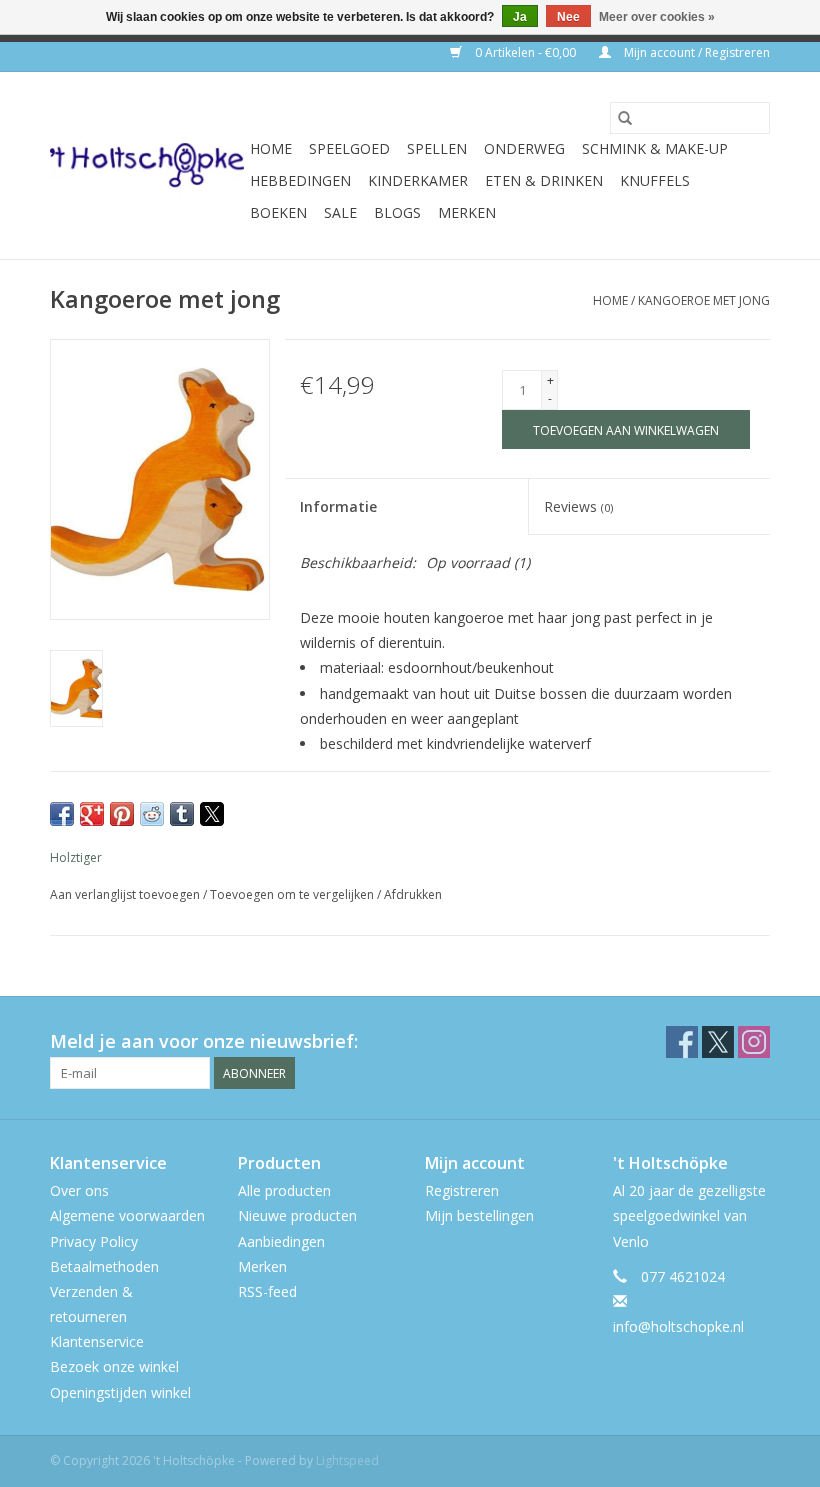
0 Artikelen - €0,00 (525, 52)
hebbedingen (300, 180)
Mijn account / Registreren (695, 52)
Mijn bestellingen (479, 1215)
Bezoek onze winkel (114, 1366)
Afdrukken (413, 894)
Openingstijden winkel (120, 1392)
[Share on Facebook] (62, 814)
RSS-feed (267, 1291)
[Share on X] (212, 814)
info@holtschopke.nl (678, 1326)
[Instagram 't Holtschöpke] (754, 1042)
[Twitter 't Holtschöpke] (718, 1042)
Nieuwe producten (297, 1215)
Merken (467, 212)
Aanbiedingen (281, 1241)
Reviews (578, 506)
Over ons (79, 1190)
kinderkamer (418, 180)
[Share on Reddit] (152, 814)
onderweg (524, 148)
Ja (520, 17)
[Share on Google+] (92, 814)
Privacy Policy (94, 1241)
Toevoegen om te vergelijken (293, 894)
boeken (278, 212)
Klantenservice (97, 1341)
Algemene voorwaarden (127, 1215)
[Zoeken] (625, 118)
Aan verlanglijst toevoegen (126, 894)
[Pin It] (122, 814)
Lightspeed (347, 1460)
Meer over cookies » (657, 17)
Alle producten (284, 1190)
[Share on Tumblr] (182, 814)
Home (271, 148)
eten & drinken (544, 180)
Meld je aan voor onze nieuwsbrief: (204, 1041)
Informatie (338, 506)
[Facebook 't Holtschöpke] (682, 1042)
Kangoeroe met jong (704, 300)
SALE (340, 212)
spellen (437, 148)
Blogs (397, 212)
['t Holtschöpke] (147, 165)
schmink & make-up (655, 148)
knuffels (655, 180)
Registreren (462, 1190)
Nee (568, 17)
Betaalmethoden (104, 1266)
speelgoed (349, 148)
